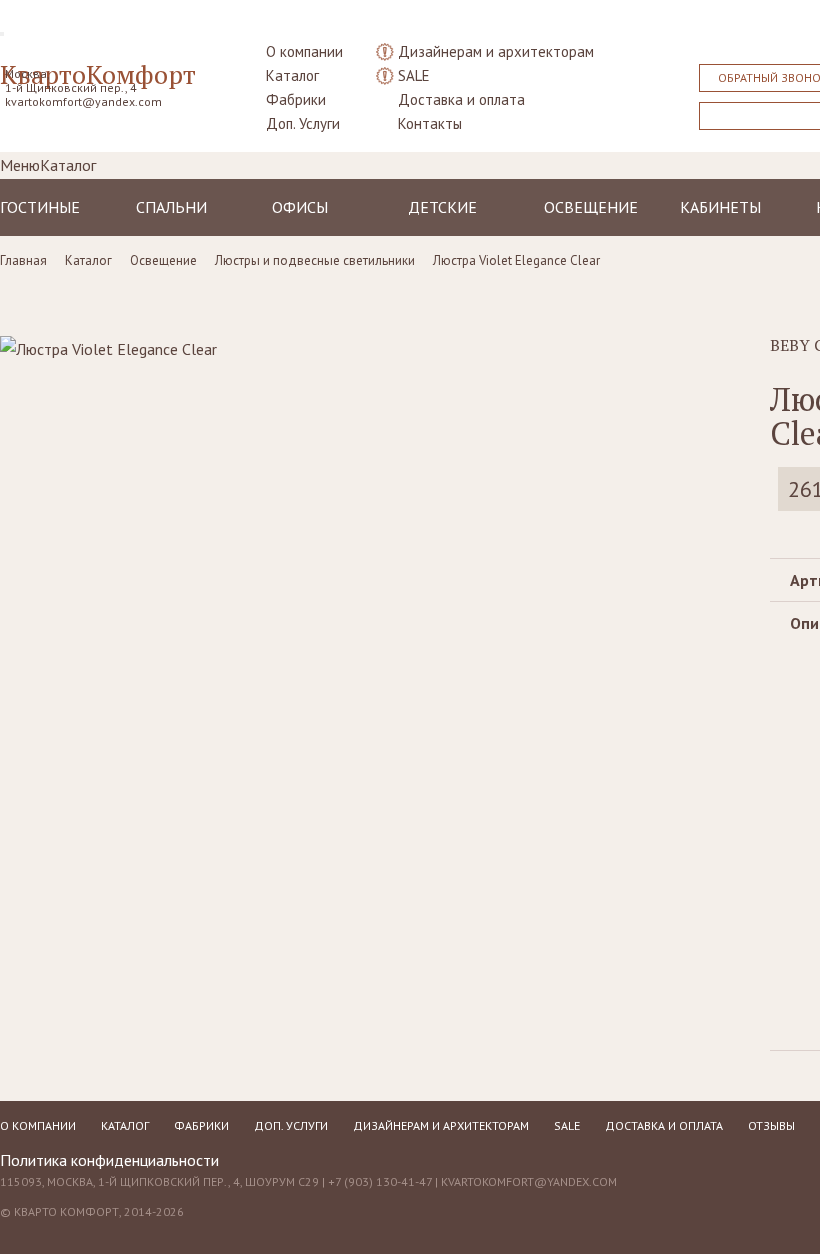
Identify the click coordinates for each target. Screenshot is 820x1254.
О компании (304, 51)
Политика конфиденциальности (109, 1160)
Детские (442, 207)
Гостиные (40, 207)
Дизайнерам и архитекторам (496, 51)
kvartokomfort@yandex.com (83, 101)
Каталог (292, 75)
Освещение (591, 207)
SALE (414, 75)
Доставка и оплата (461, 99)
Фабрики (296, 99)
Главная (23, 260)
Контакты (430, 123)
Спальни (171, 207)
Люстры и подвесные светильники (315, 260)
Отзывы (771, 1125)
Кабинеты (720, 207)
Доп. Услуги (303, 123)
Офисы (300, 207)
